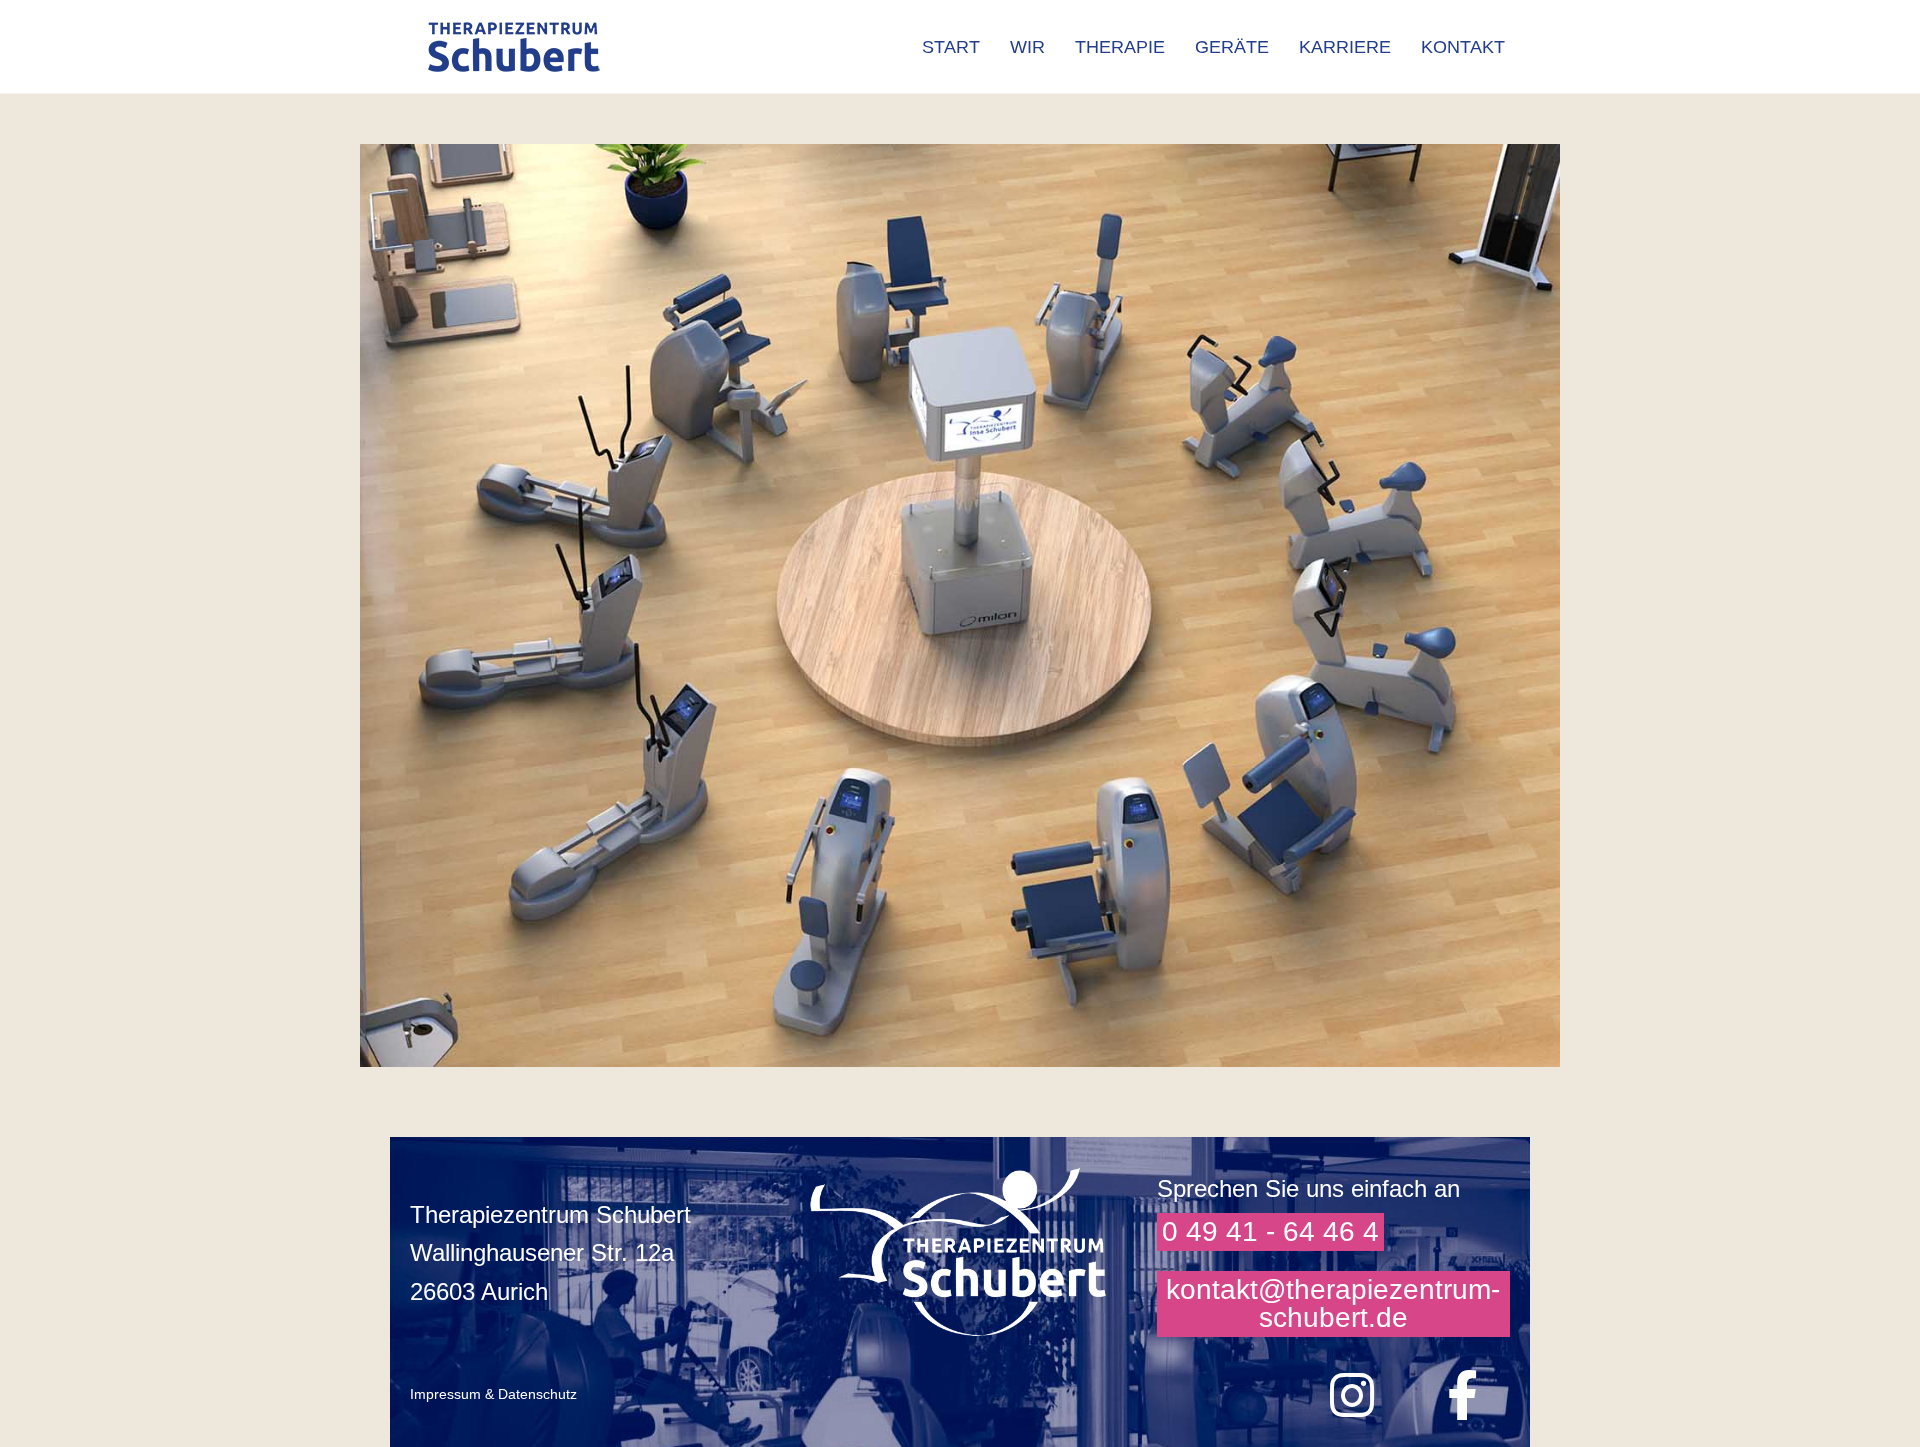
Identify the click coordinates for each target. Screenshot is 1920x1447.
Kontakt (1463, 47)
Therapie (1120, 47)
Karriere (1345, 47)
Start (951, 47)
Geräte (1232, 47)
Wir (1027, 47)
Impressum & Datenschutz (493, 1394)
